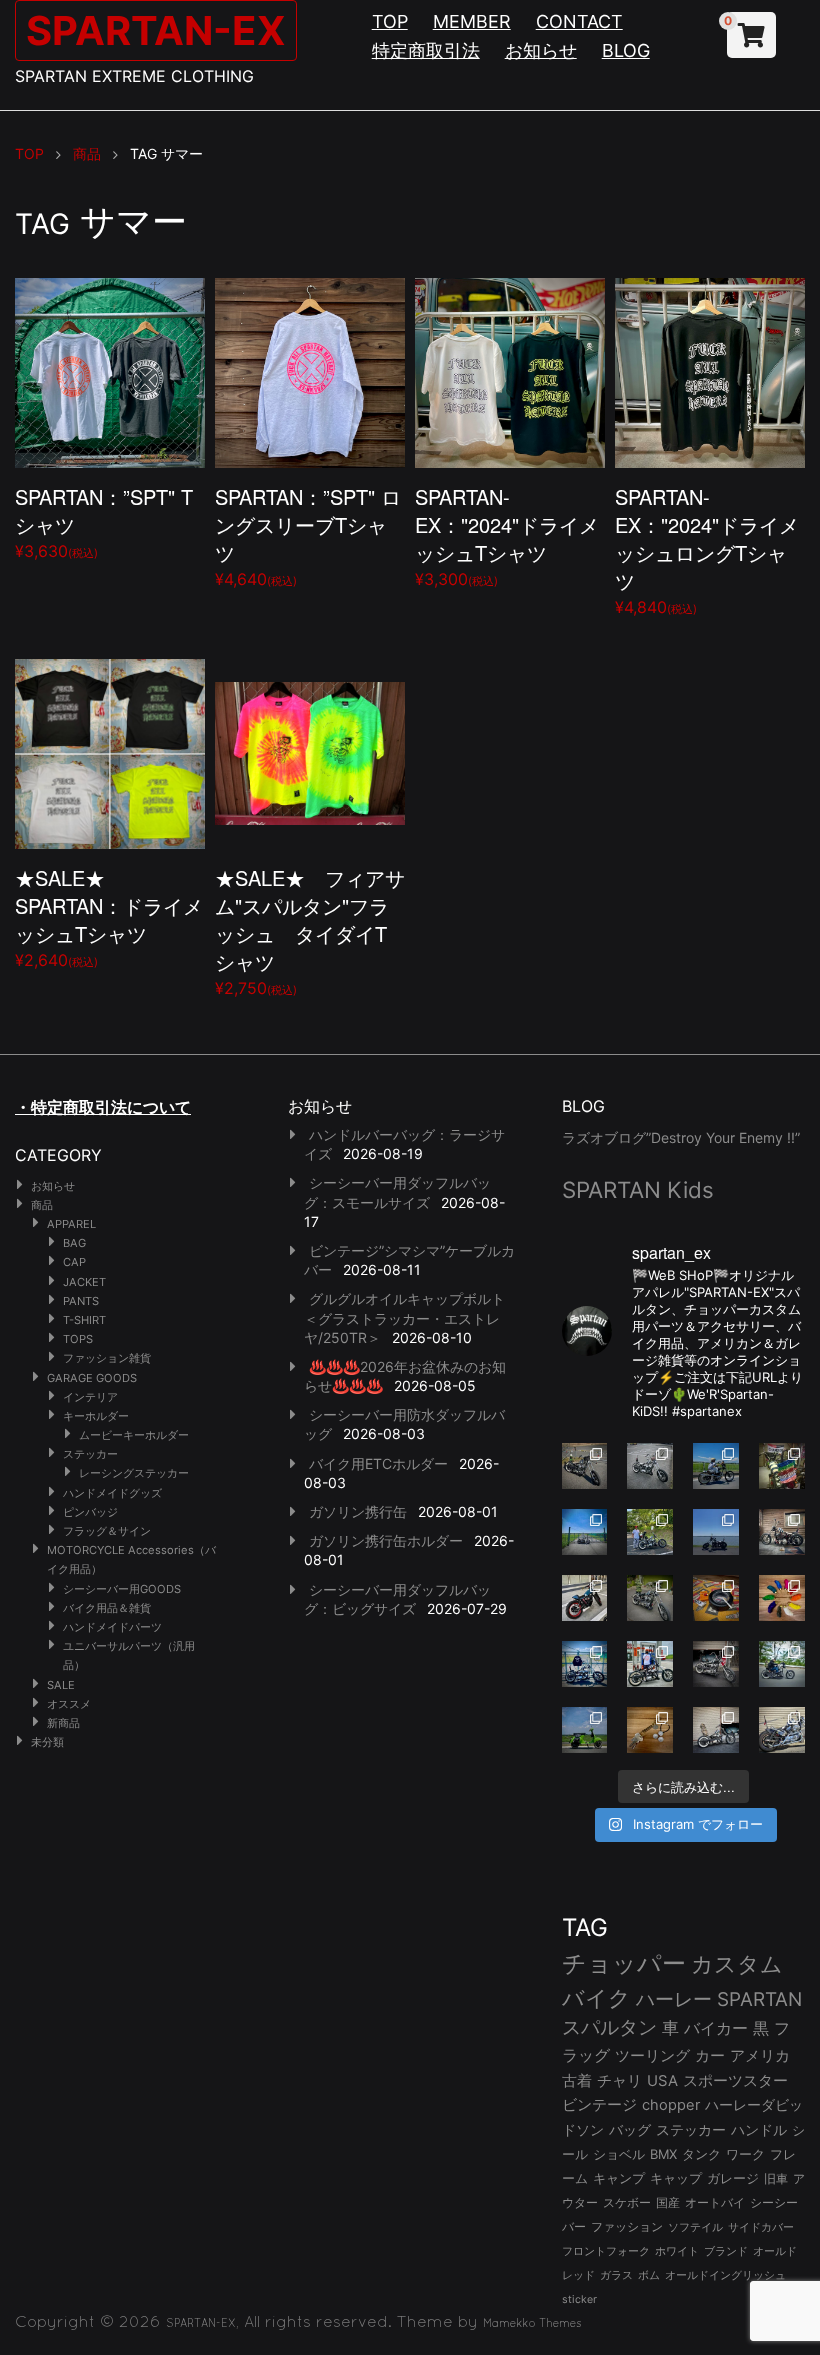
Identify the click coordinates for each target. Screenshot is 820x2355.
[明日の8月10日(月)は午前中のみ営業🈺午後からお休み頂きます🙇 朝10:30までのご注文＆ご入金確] (585, 1532)
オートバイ (715, 2202)
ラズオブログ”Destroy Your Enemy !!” (681, 1137)
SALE (61, 1685)
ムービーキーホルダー (134, 1435)
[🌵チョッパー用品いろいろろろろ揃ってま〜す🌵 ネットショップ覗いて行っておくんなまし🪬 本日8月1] (716, 1466)
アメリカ (760, 2055)
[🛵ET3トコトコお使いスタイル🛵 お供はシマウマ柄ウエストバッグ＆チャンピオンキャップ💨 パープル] (585, 1730)
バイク (596, 1998)
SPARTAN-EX (156, 30)
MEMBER (472, 21)
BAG (74, 1243)
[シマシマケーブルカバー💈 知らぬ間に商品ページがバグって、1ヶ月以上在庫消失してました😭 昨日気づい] (782, 1466)
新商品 (63, 1723)
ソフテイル (695, 2227)
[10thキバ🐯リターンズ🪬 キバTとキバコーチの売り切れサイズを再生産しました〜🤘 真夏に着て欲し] (585, 1664)
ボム (649, 2275)
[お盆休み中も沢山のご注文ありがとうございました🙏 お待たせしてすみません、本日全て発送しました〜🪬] (650, 1466)
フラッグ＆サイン (107, 1531)
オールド (775, 2251)
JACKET (84, 1282)
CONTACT (579, 21)
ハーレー (674, 1999)
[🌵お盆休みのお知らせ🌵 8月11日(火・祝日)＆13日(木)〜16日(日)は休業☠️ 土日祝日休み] (716, 1532)
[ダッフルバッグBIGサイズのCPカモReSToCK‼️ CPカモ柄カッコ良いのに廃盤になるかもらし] (716, 1730)
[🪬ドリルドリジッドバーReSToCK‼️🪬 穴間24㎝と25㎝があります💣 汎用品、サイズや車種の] (782, 1730)
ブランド (726, 2251)
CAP (74, 1262)
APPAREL (71, 1224)
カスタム (737, 1963)
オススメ (69, 1704)
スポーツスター (735, 2081)
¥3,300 (507, 535)
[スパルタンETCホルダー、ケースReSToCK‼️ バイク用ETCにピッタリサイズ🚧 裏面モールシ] (782, 1532)
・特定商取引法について (103, 1107)
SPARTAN (759, 1999)
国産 (668, 2202)
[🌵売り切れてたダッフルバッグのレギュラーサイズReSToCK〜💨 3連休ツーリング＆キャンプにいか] (782, 1664)
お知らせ (541, 50)
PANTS (81, 1301)
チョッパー (624, 1963)
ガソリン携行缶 (358, 1511)
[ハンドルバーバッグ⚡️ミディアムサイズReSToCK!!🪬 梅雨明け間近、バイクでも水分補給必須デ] (716, 1664)
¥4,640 (308, 535)
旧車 (776, 2178)
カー (710, 2055)
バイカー (716, 2028)
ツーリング (652, 2055)
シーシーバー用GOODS (122, 1589)
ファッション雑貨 (107, 1358)
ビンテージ (599, 2105)
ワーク (745, 2154)
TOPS (78, 1339)
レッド (578, 2275)
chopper (671, 2105)
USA (662, 2081)
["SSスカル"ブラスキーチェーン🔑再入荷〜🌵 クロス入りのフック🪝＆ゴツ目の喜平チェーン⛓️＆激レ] (650, 1730)
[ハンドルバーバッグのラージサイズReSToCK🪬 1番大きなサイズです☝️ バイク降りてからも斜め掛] (585, 1466)
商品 (42, 1205)
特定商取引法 (426, 50)
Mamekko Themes (532, 2323)
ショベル (619, 2154)
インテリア (90, 1397)
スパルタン (609, 2027)
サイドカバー (761, 2227)
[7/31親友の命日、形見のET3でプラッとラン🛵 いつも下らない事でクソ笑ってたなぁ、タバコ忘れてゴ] (650, 1532)
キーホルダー (96, 1416)
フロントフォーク (606, 2251)
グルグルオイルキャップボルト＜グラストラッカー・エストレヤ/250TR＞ (404, 1317)
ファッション (627, 2227)
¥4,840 (707, 549)
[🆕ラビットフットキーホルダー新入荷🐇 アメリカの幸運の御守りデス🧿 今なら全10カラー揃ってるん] (782, 1598)
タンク (701, 2154)
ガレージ (733, 2178)
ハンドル (759, 2130)
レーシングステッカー (134, 1473)
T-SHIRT (84, 1320)
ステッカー (90, 1454)
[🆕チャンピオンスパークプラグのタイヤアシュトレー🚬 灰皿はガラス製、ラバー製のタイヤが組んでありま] (716, 1598)
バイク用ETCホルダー (378, 1463)
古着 (577, 2080)
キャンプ (619, 2178)
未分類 (47, 1742)
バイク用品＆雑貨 (107, 1608)
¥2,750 (310, 930)
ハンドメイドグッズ (112, 1493)
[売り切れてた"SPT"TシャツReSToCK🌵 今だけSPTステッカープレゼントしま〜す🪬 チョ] (650, 1664)
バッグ (630, 2130)
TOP (390, 21)
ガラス (616, 2275)
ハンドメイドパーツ (112, 1627)
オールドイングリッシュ (725, 2275)
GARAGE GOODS (92, 1378)
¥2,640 (109, 916)
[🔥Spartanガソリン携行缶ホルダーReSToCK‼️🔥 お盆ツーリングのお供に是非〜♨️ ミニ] (585, 1598)
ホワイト (677, 2251)
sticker (579, 2299)
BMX (663, 2154)
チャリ (619, 2081)
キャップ (676, 2178)
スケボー (627, 2202)
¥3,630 (104, 521)
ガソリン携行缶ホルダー (386, 1540)
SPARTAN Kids (638, 1189)
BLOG (626, 50)
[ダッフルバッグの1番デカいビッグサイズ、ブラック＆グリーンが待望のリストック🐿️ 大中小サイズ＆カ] (650, 1598)
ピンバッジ (90, 1512)
